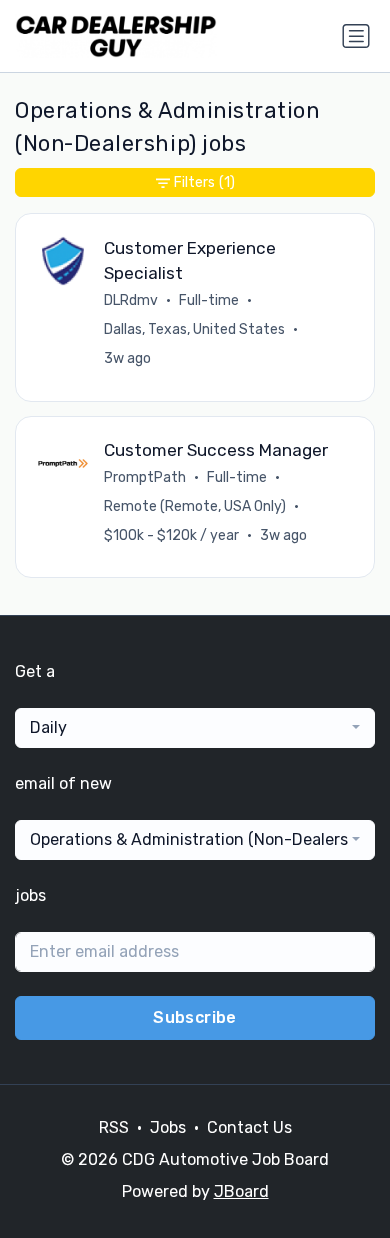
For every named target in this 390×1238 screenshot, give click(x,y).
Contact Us (249, 1127)
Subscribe (195, 1017)
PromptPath (145, 477)
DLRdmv (131, 300)
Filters (204, 182)
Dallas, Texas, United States (194, 329)
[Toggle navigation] (356, 36)
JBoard (241, 1191)
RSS (114, 1127)
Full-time (209, 300)
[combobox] (195, 728)
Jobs (168, 1127)
